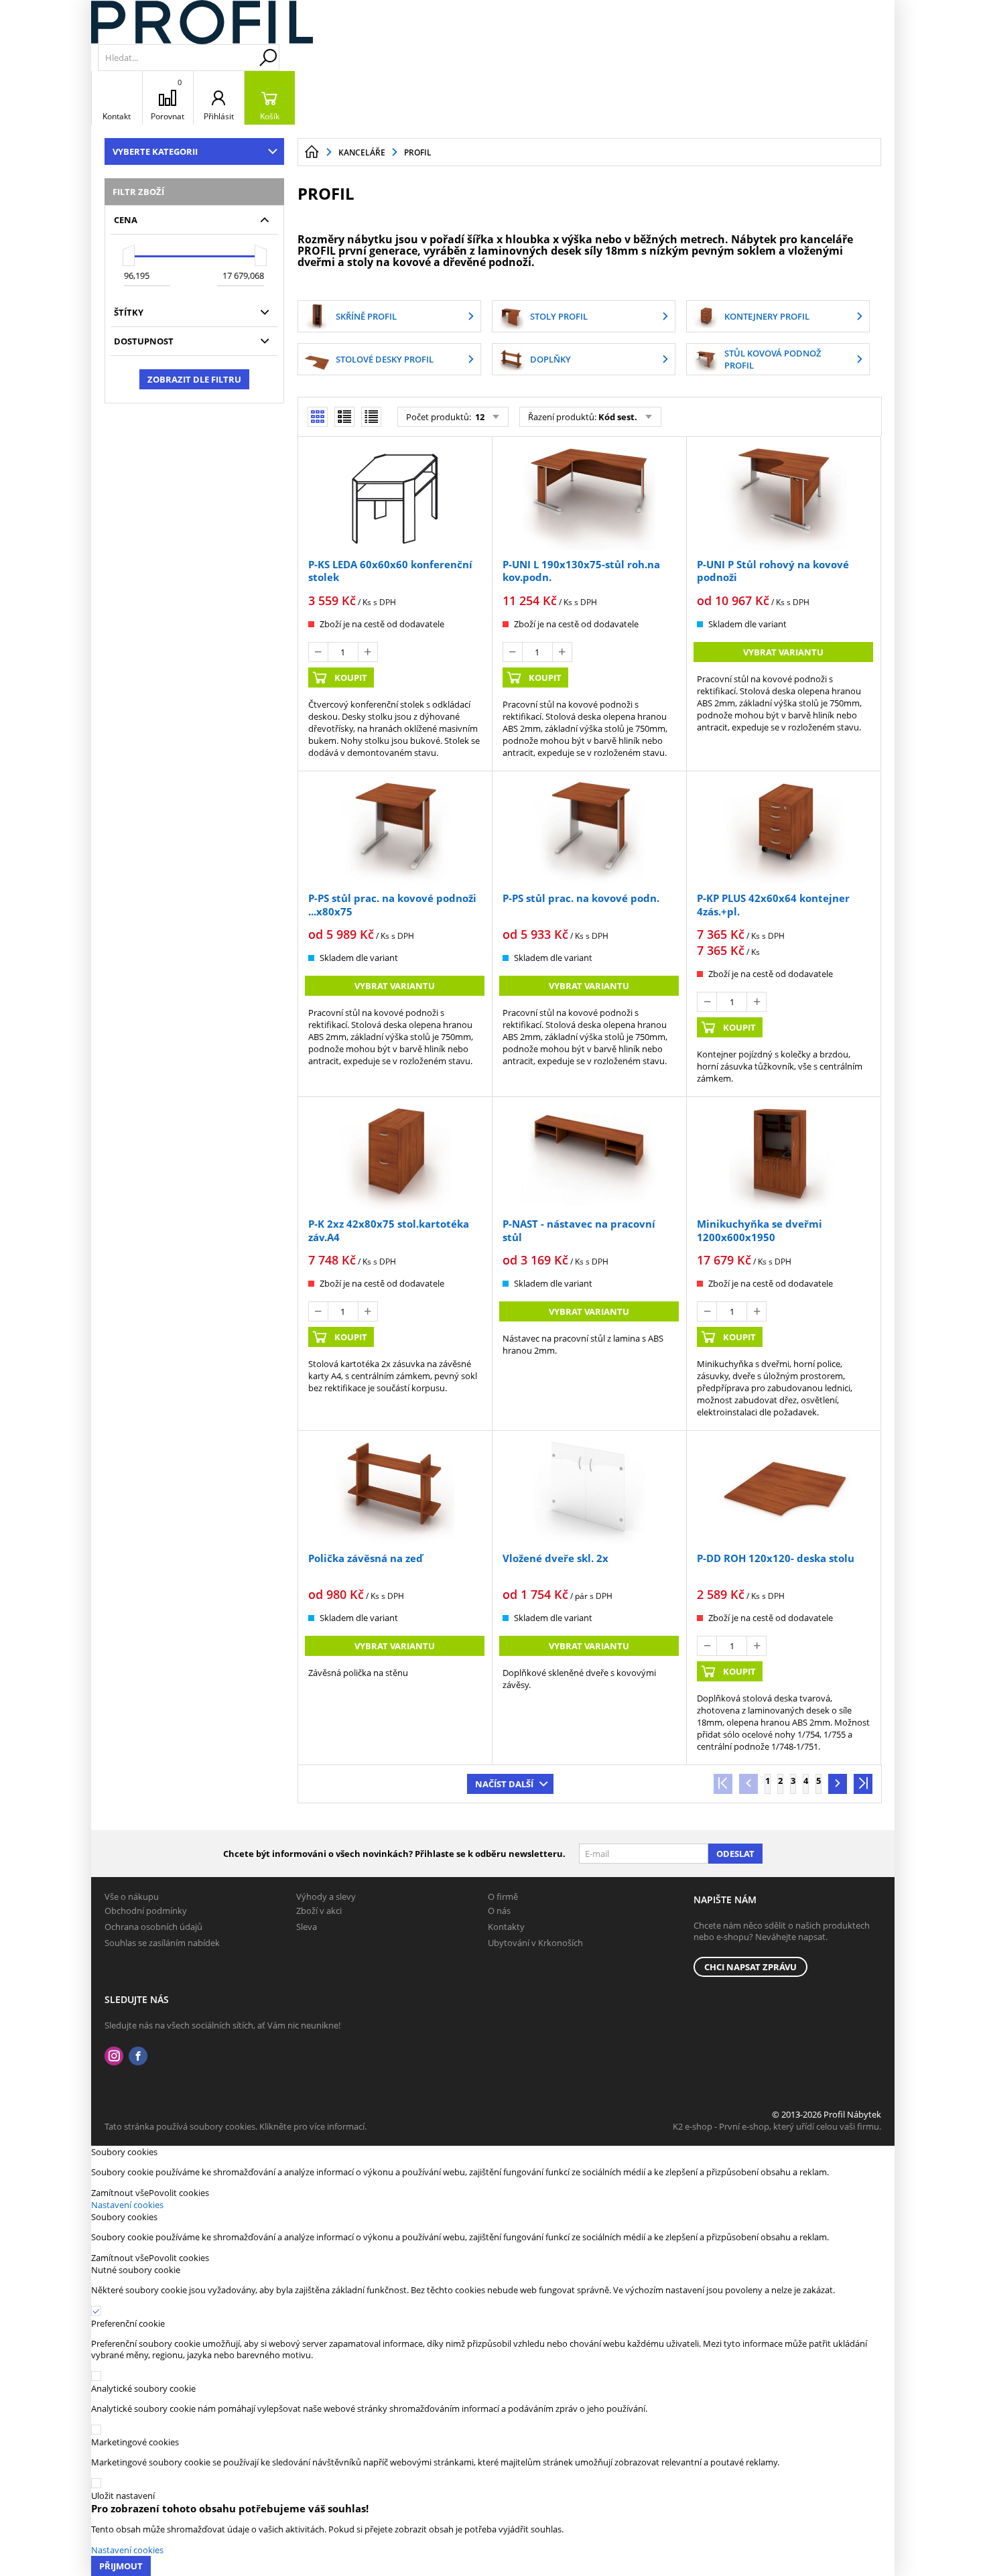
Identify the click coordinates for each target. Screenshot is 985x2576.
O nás (499, 1911)
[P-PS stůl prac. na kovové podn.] (589, 833)
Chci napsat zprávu (750, 1967)
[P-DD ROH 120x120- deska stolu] (783, 1492)
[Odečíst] (318, 652)
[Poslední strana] (863, 1784)
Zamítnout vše (120, 2193)
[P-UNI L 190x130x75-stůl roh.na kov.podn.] (589, 499)
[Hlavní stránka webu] (312, 152)
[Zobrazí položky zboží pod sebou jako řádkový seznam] (344, 417)
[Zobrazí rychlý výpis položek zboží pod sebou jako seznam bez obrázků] (371, 417)
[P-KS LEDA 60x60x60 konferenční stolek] (395, 499)
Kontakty (506, 1927)
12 (479, 417)
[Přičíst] (368, 652)
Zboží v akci (319, 1911)
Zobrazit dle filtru (194, 379)
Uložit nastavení (123, 2496)
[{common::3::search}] (268, 58)
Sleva (307, 1927)
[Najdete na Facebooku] (138, 2056)
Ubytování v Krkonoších (535, 1943)
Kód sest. (618, 417)
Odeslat (735, 1854)
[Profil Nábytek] (202, 22)
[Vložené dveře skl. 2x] (589, 1492)
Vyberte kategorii (155, 151)
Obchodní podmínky (146, 1911)
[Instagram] (114, 2056)
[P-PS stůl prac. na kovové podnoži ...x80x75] (395, 833)
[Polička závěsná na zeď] (395, 1492)
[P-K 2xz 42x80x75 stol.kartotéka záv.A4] (395, 1159)
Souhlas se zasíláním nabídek (162, 1943)
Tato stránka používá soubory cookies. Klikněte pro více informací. (236, 2126)
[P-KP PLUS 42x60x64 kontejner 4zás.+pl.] (783, 833)
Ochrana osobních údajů (153, 1927)
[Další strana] (838, 1784)
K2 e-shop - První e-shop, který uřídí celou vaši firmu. (777, 2126)
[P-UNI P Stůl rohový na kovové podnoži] (783, 499)
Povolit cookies (179, 2193)
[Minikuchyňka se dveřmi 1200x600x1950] (783, 1159)
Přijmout (121, 2566)
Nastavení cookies (127, 2205)
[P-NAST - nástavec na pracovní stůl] (589, 1159)
